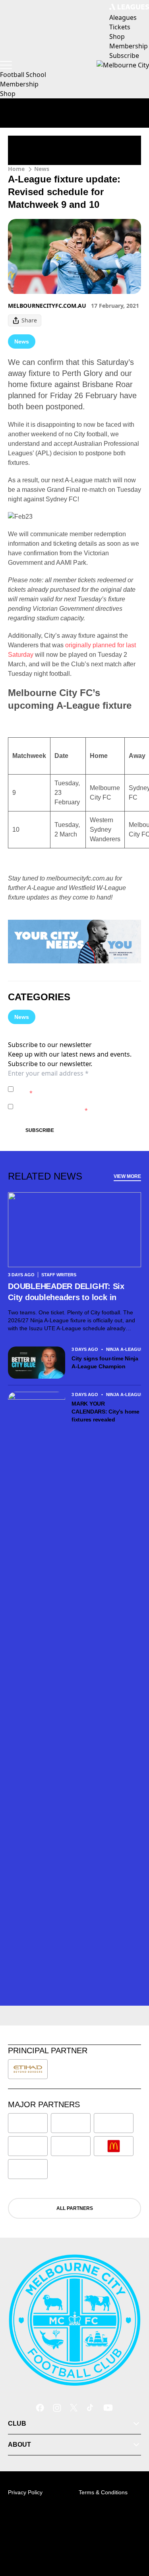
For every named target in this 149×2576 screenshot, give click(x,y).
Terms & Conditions (103, 2492)
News (42, 169)
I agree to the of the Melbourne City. (77, 1089)
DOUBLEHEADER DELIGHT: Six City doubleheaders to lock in (66, 1292)
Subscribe (40, 1130)
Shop (8, 94)
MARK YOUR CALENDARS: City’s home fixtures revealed (105, 1412)
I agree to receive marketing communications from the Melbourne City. (77, 1106)
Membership (19, 84)
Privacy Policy (72, 1085)
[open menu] (6, 65)
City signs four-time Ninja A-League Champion (105, 1362)
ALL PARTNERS (75, 2208)
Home (16, 169)
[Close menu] (132, 2533)
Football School (23, 75)
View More (127, 1176)
